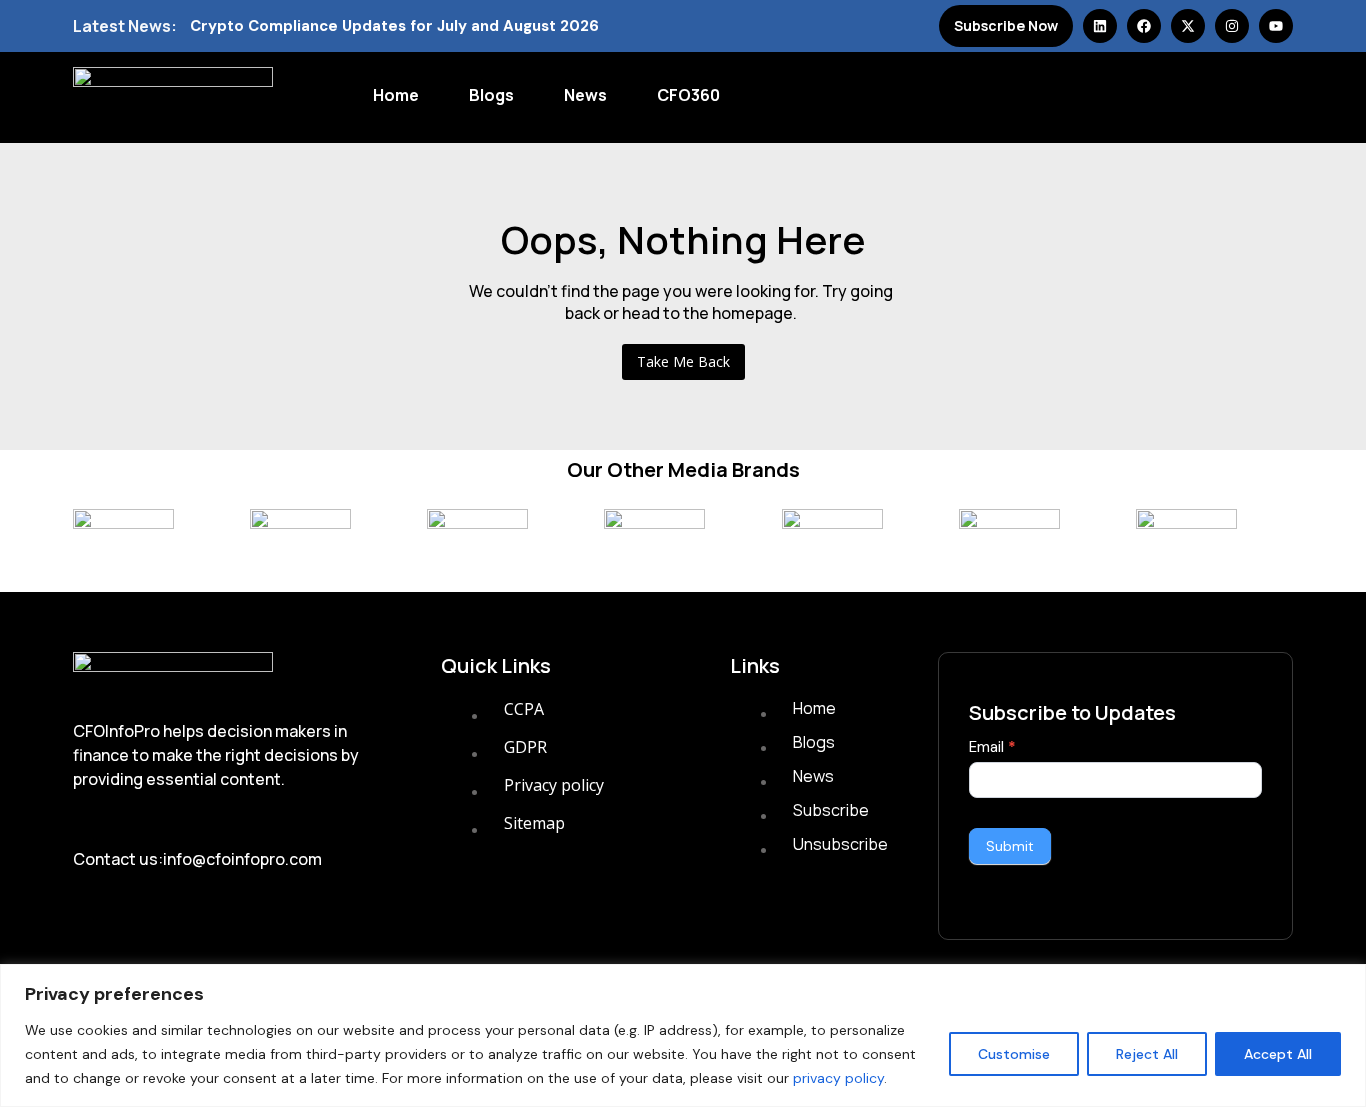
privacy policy (838, 1078)
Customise (1014, 1054)
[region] (683, 1035)
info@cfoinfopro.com (242, 859)
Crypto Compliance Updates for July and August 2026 (394, 26)
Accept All (1278, 1054)
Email (992, 747)
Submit (1010, 846)
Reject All (1147, 1054)
